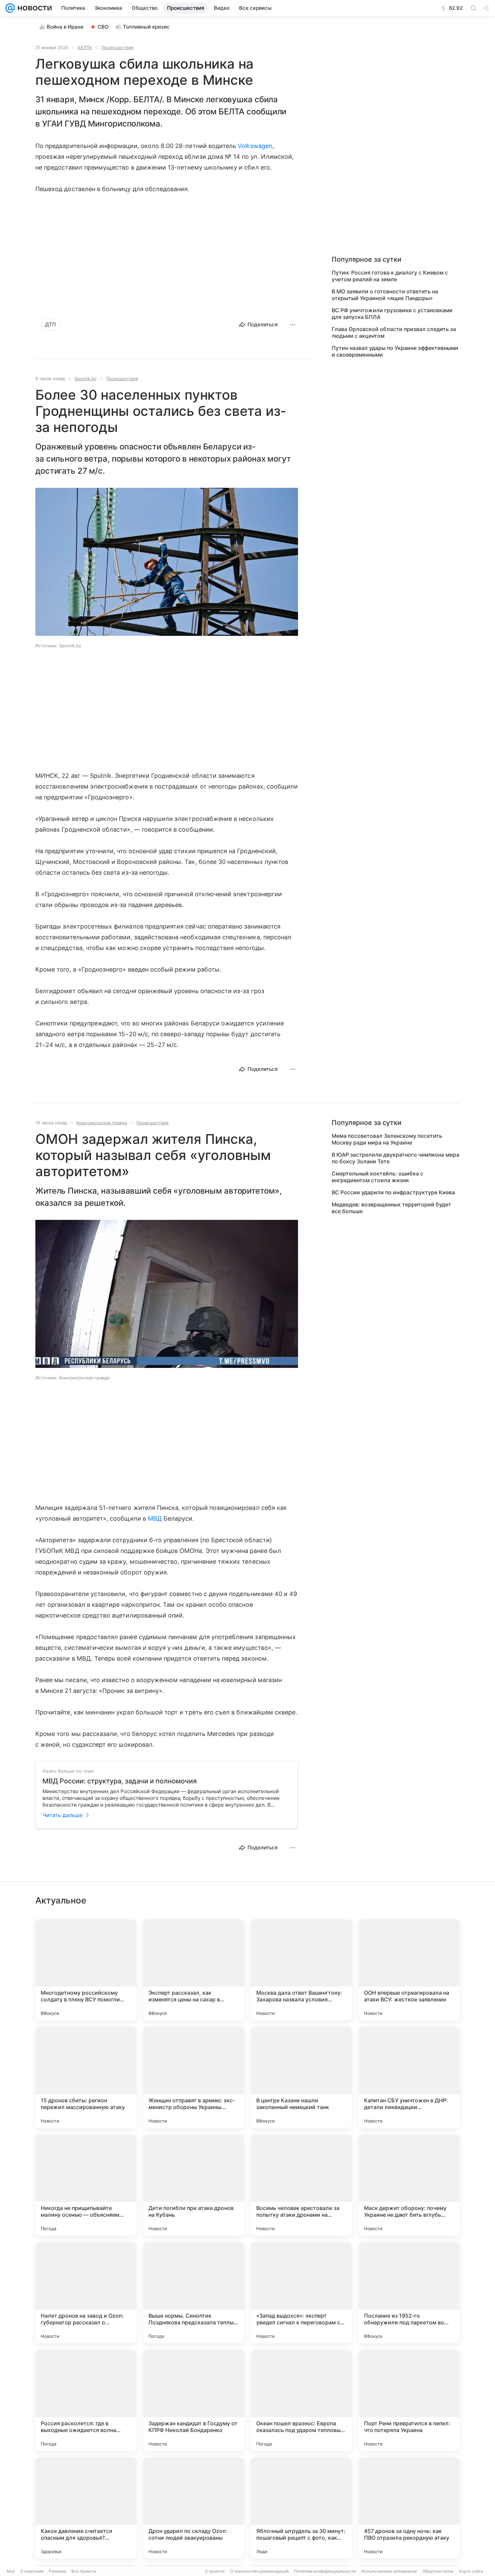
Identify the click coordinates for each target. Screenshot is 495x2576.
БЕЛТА (85, 47)
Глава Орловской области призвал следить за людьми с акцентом (394, 332)
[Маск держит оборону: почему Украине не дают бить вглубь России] (409, 2185)
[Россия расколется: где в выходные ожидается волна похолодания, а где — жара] (86, 2400)
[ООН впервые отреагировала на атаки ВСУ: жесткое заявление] (409, 1970)
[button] (167, 563)
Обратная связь (438, 2571)
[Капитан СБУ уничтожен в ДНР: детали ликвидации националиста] (409, 2077)
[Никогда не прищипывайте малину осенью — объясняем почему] (86, 2185)
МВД (155, 1518)
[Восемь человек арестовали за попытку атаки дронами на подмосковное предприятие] (301, 2185)
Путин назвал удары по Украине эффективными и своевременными (395, 351)
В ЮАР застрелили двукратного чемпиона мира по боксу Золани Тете (395, 1158)
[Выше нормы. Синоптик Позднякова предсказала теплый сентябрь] (194, 2293)
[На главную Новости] (33, 8)
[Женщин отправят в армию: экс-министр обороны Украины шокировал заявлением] (194, 2077)
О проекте (215, 2571)
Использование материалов (389, 2571)
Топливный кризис (146, 27)
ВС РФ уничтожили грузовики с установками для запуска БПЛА (392, 314)
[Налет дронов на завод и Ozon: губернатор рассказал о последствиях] (86, 2293)
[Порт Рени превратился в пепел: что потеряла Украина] (409, 2400)
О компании (32, 2571)
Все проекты (84, 2571)
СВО (103, 27)
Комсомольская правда (102, 1123)
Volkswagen (255, 146)
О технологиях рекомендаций (259, 2571)
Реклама (57, 2571)
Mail (11, 2571)
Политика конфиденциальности (325, 2571)
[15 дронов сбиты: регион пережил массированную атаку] (86, 2077)
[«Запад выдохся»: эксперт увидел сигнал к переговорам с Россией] (301, 2293)
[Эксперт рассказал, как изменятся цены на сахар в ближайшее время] (194, 1970)
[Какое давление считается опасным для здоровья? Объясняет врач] (86, 2508)
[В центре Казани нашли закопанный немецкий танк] (301, 2077)
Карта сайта (471, 2571)
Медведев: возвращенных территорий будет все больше (391, 1208)
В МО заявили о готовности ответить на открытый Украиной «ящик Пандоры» (385, 295)
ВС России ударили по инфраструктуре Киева (393, 1192)
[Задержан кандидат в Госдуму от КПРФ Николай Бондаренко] (194, 2400)
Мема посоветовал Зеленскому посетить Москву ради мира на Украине (387, 1139)
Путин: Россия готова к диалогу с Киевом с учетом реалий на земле (390, 276)
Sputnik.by (86, 378)
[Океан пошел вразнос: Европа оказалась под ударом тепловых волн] (301, 2400)
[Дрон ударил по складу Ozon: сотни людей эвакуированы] (194, 2508)
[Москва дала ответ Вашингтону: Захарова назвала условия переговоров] (301, 1970)
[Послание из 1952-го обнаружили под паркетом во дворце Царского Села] (409, 2293)
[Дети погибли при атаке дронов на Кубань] (194, 2185)
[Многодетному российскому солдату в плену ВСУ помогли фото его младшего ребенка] (86, 1970)
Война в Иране (65, 27)
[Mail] (10, 8)
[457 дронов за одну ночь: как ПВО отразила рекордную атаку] (409, 2508)
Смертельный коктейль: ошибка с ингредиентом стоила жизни (377, 1177)
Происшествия (117, 47)
